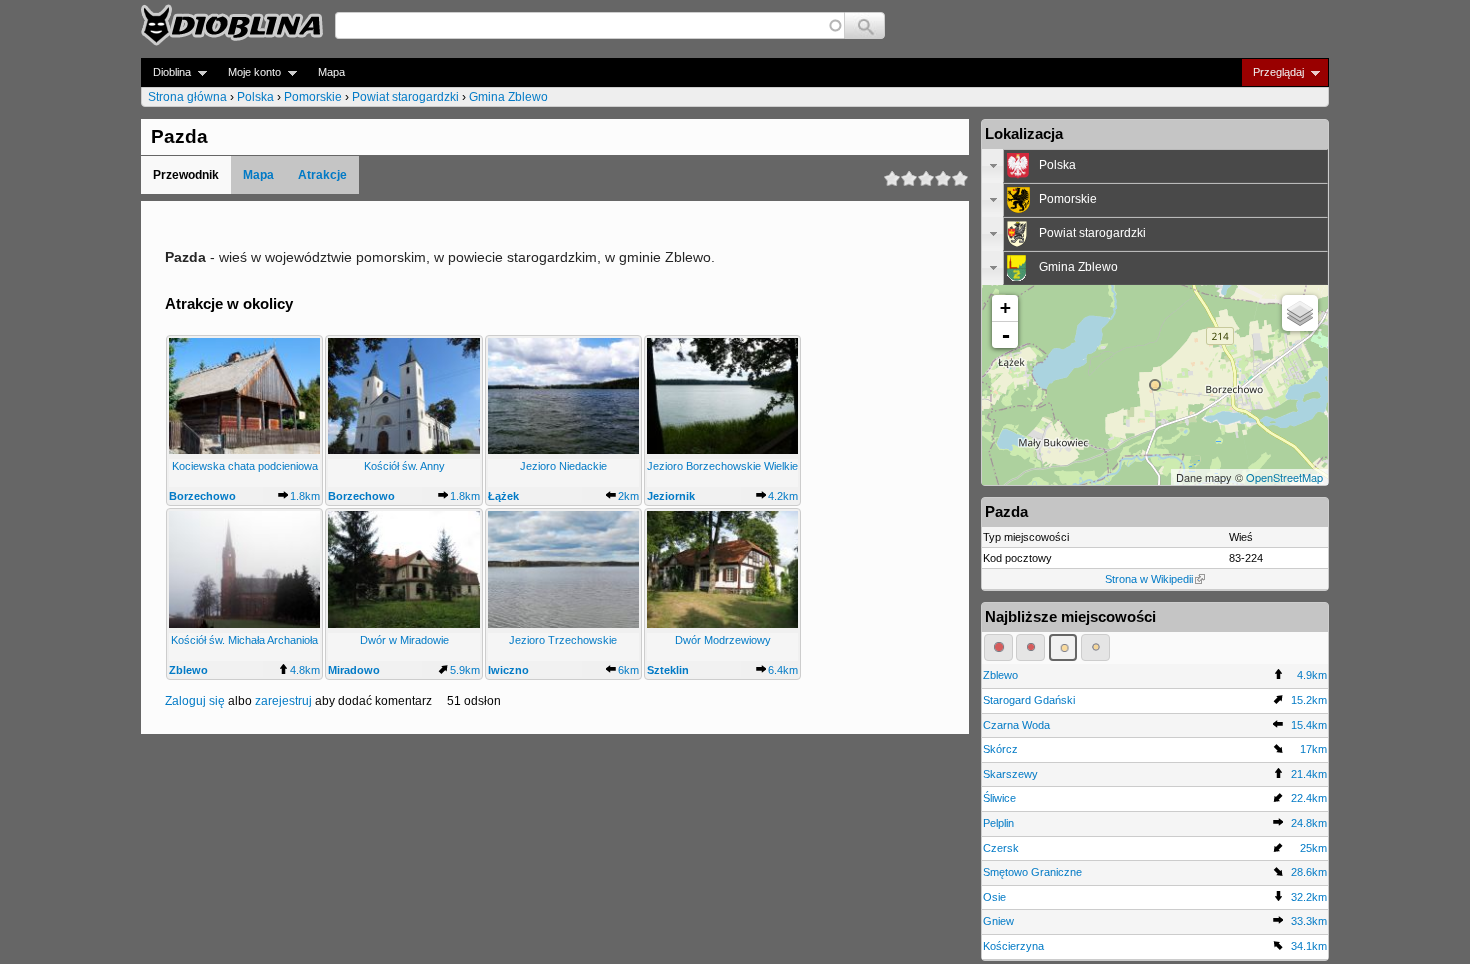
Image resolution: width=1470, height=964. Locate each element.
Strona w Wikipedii (1149, 579)
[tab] (1155, 166)
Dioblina (166, 72)
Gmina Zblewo (508, 97)
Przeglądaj (1272, 72)
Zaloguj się (195, 701)
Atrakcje (322, 175)
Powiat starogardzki (405, 97)
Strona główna (187, 97)
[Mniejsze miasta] (1030, 647)
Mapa (331, 72)
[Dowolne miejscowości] (1095, 647)
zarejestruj (283, 701)
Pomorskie (313, 97)
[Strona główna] (232, 25)
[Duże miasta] (998, 647)
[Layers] (1300, 313)
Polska (255, 97)
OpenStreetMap (1284, 477)
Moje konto (248, 72)
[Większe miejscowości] (1063, 647)
